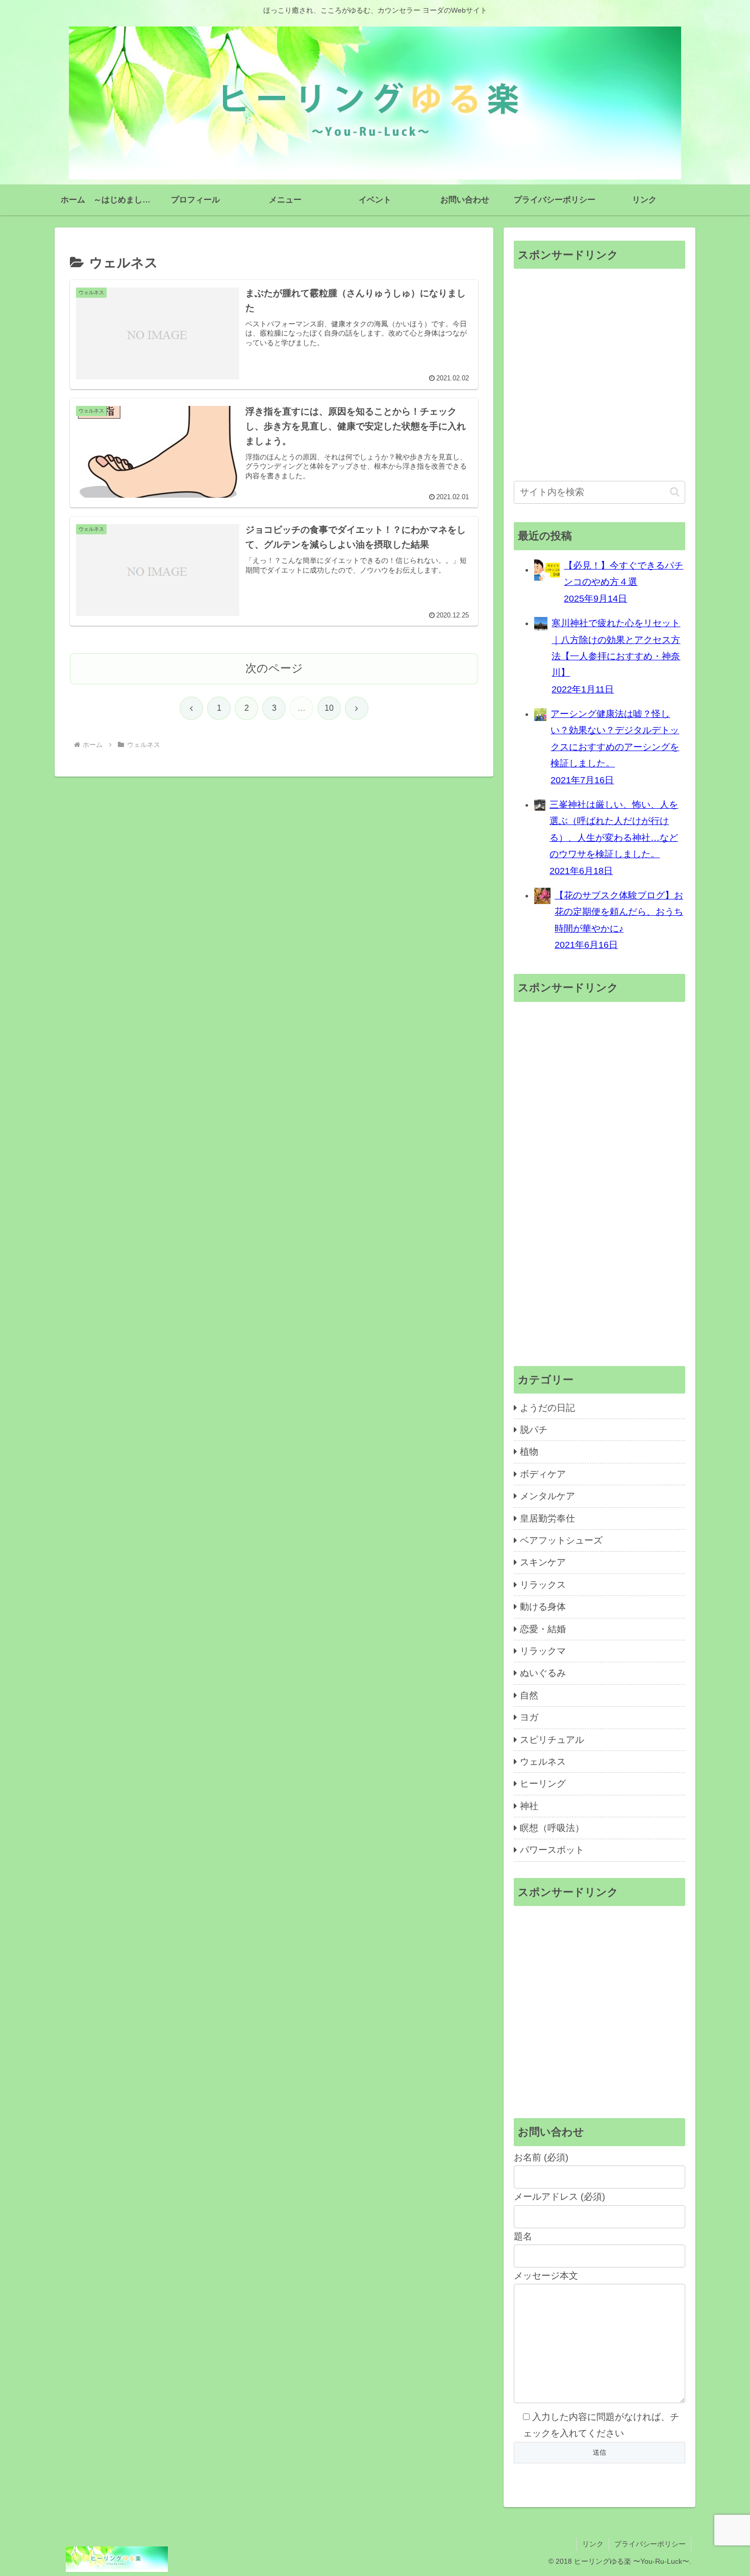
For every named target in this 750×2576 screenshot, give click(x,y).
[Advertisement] (599, 376)
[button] (675, 492)
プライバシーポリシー (650, 2544)
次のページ (274, 668)
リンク (593, 2544)
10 (329, 708)
